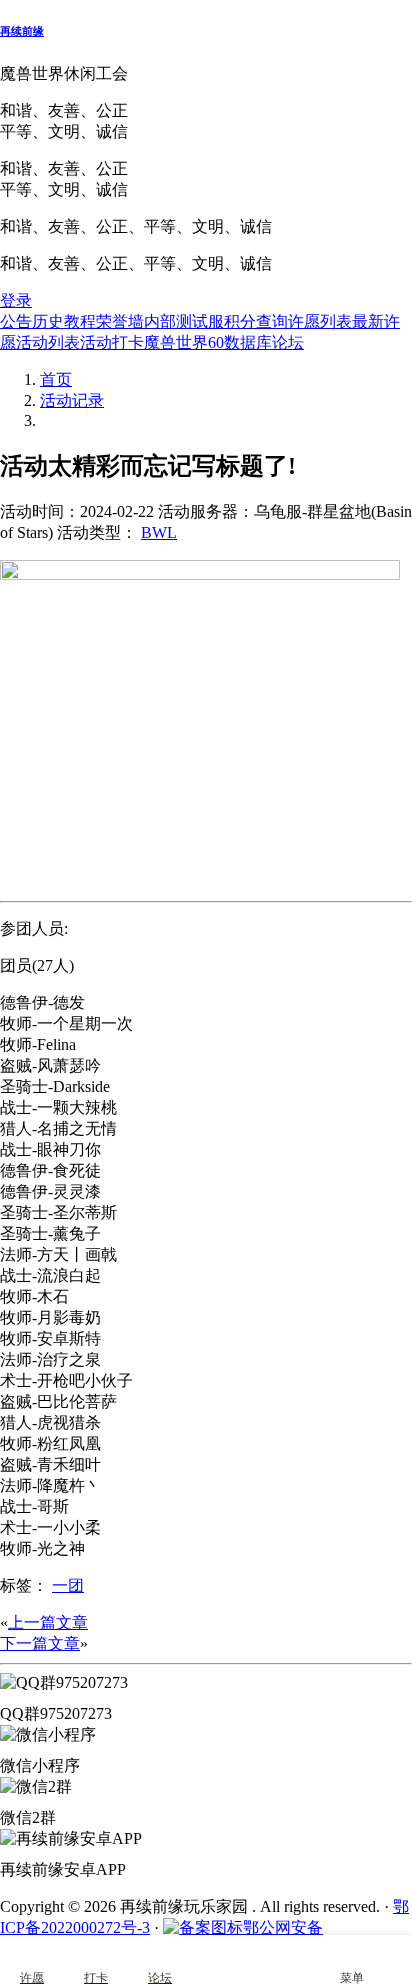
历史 (48, 321)
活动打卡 (112, 342)
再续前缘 (22, 31)
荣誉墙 (120, 321)
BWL (159, 532)
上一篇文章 (48, 1622)
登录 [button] (16, 300)
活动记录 (72, 400)
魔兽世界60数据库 (208, 342)
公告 (16, 321)
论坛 (288, 342)
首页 (56, 379)
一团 (68, 1585)
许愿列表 (320, 321)
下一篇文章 (40, 1643)
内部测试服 (184, 321)
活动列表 (48, 342)
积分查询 (256, 321)
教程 (80, 321)
